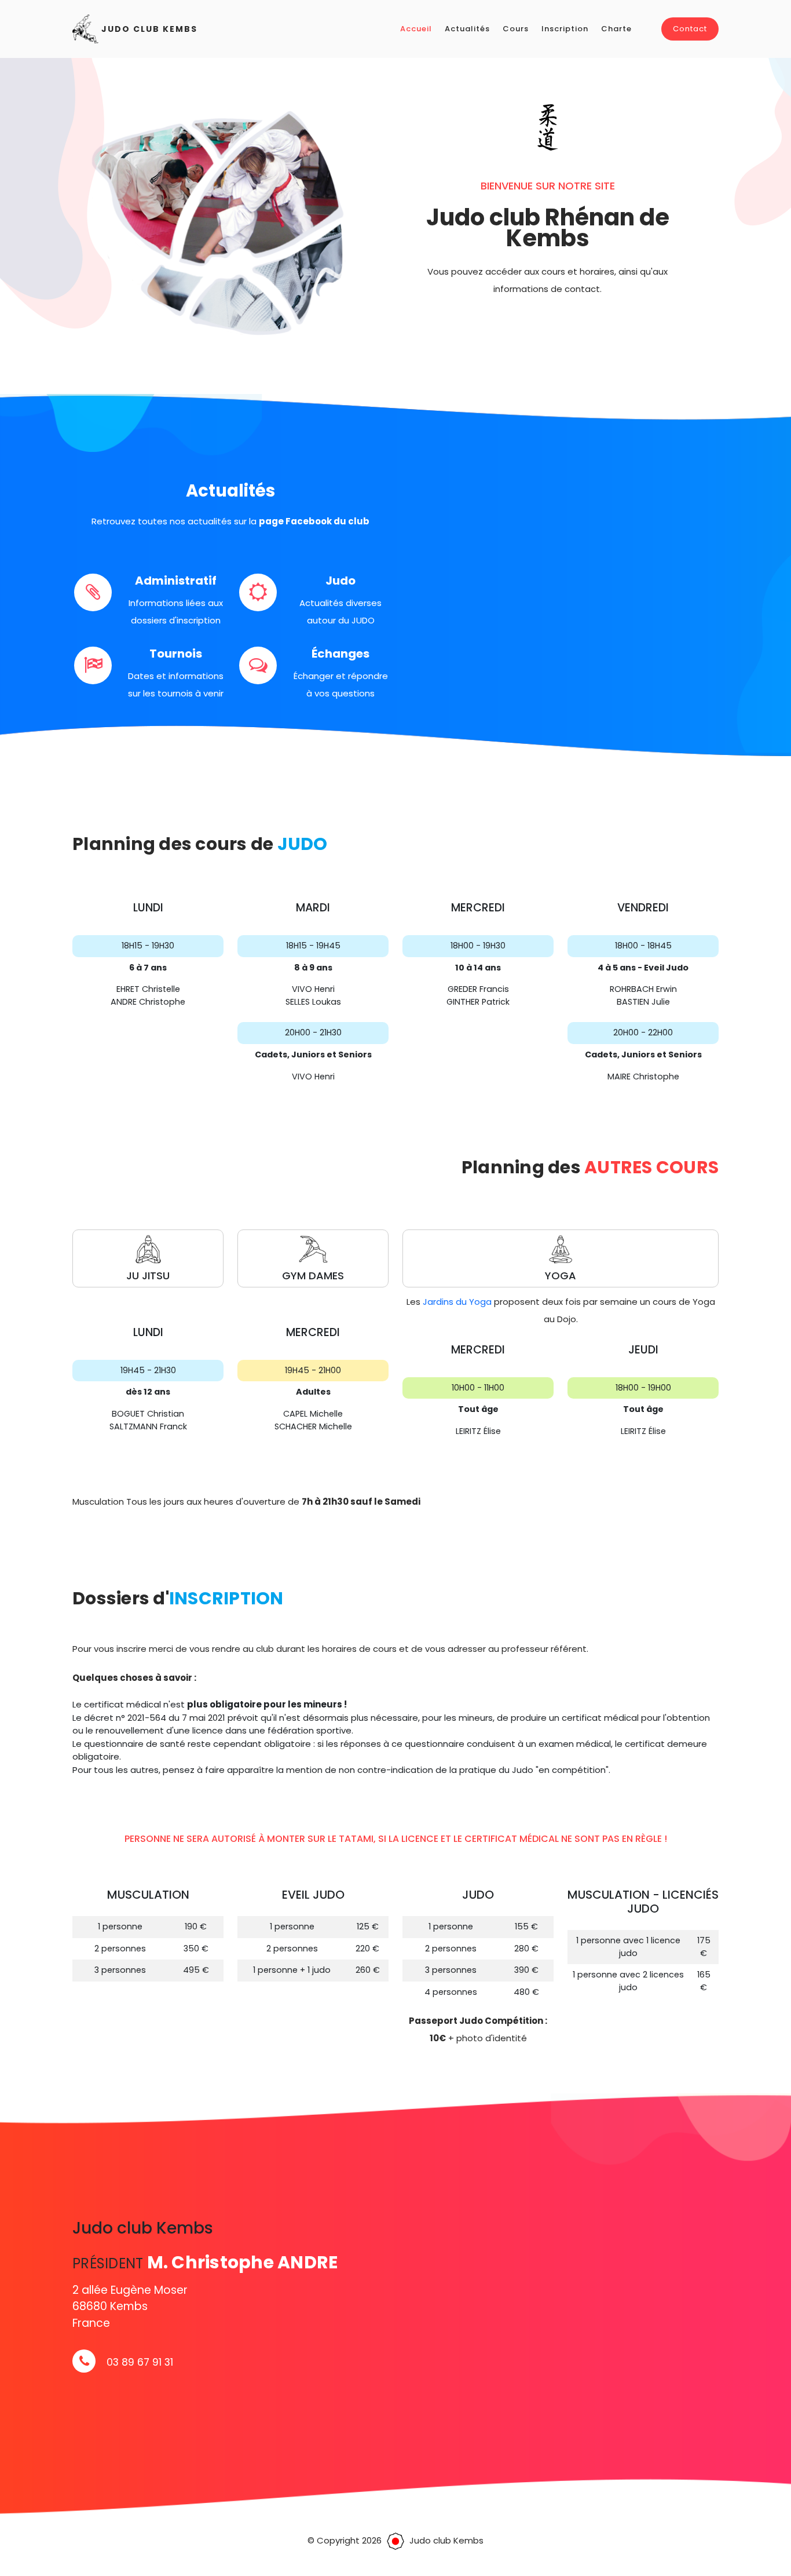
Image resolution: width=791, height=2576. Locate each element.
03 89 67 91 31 (140, 2362)
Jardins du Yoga (457, 1302)
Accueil (416, 29)
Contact (690, 29)
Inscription (565, 29)
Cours (516, 29)
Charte (616, 29)
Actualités (467, 29)
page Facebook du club (314, 521)
